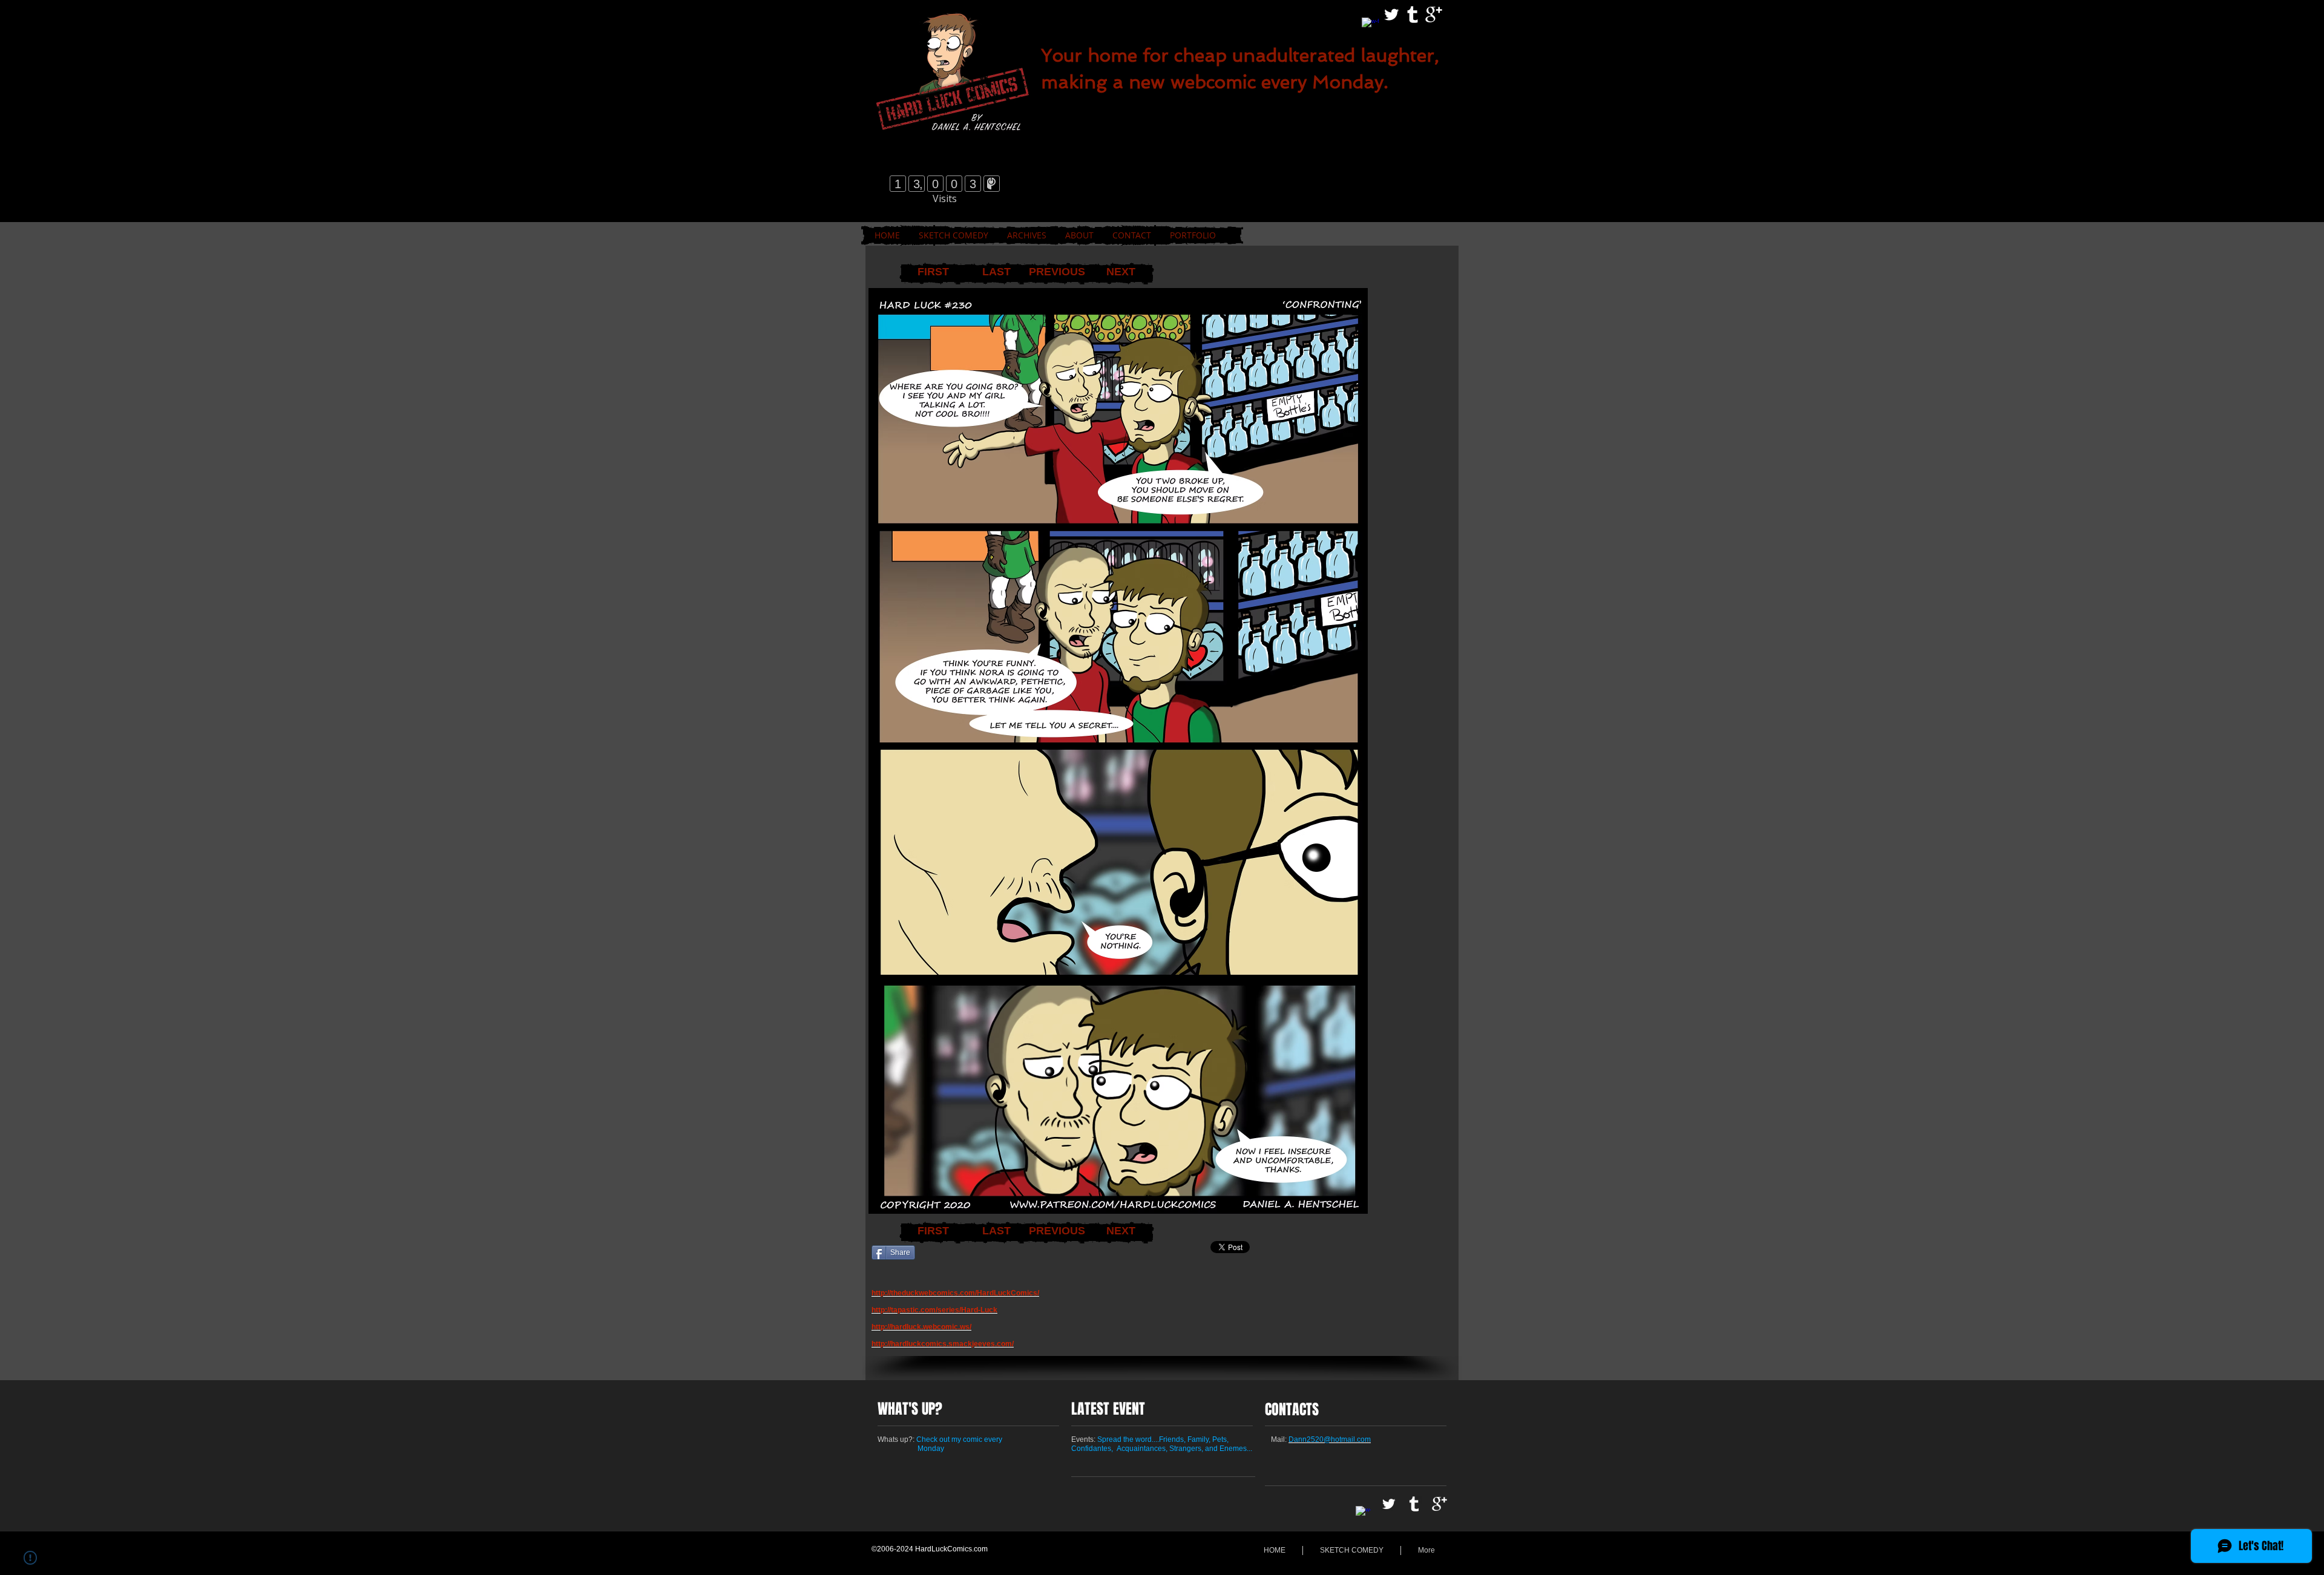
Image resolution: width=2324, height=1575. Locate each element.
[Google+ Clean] (1434, 15)
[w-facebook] (1370, 26)
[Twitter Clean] (1391, 15)
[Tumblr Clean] (1413, 15)
